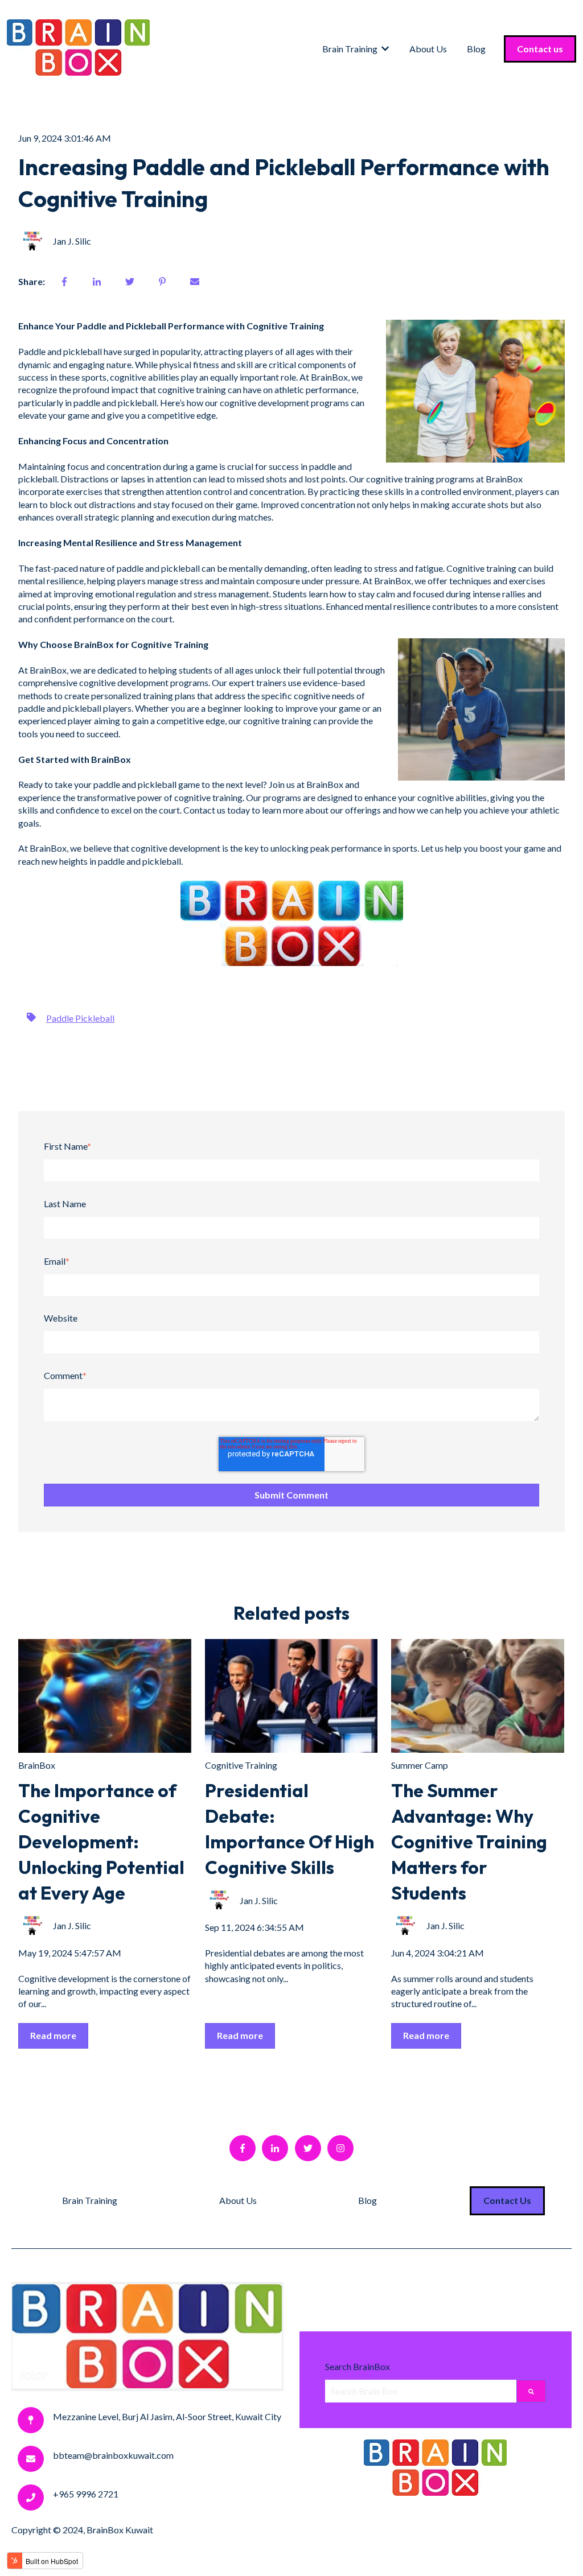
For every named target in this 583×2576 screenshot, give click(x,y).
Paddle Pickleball (80, 1018)
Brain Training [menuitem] (90, 2200)
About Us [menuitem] (238, 2200)
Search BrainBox (358, 2366)
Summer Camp (420, 1765)
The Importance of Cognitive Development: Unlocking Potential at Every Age (101, 1841)
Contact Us (507, 2200)
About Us (428, 49)
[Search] (531, 2391)
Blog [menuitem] (368, 2200)
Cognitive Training (241, 1765)
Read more (53, 2035)
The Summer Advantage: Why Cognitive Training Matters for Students (469, 1841)
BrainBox (37, 1765)
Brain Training (350, 49)
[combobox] (421, 2391)
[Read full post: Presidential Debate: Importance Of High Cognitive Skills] (291, 1696)
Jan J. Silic (72, 241)
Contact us (540, 49)
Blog (476, 49)
